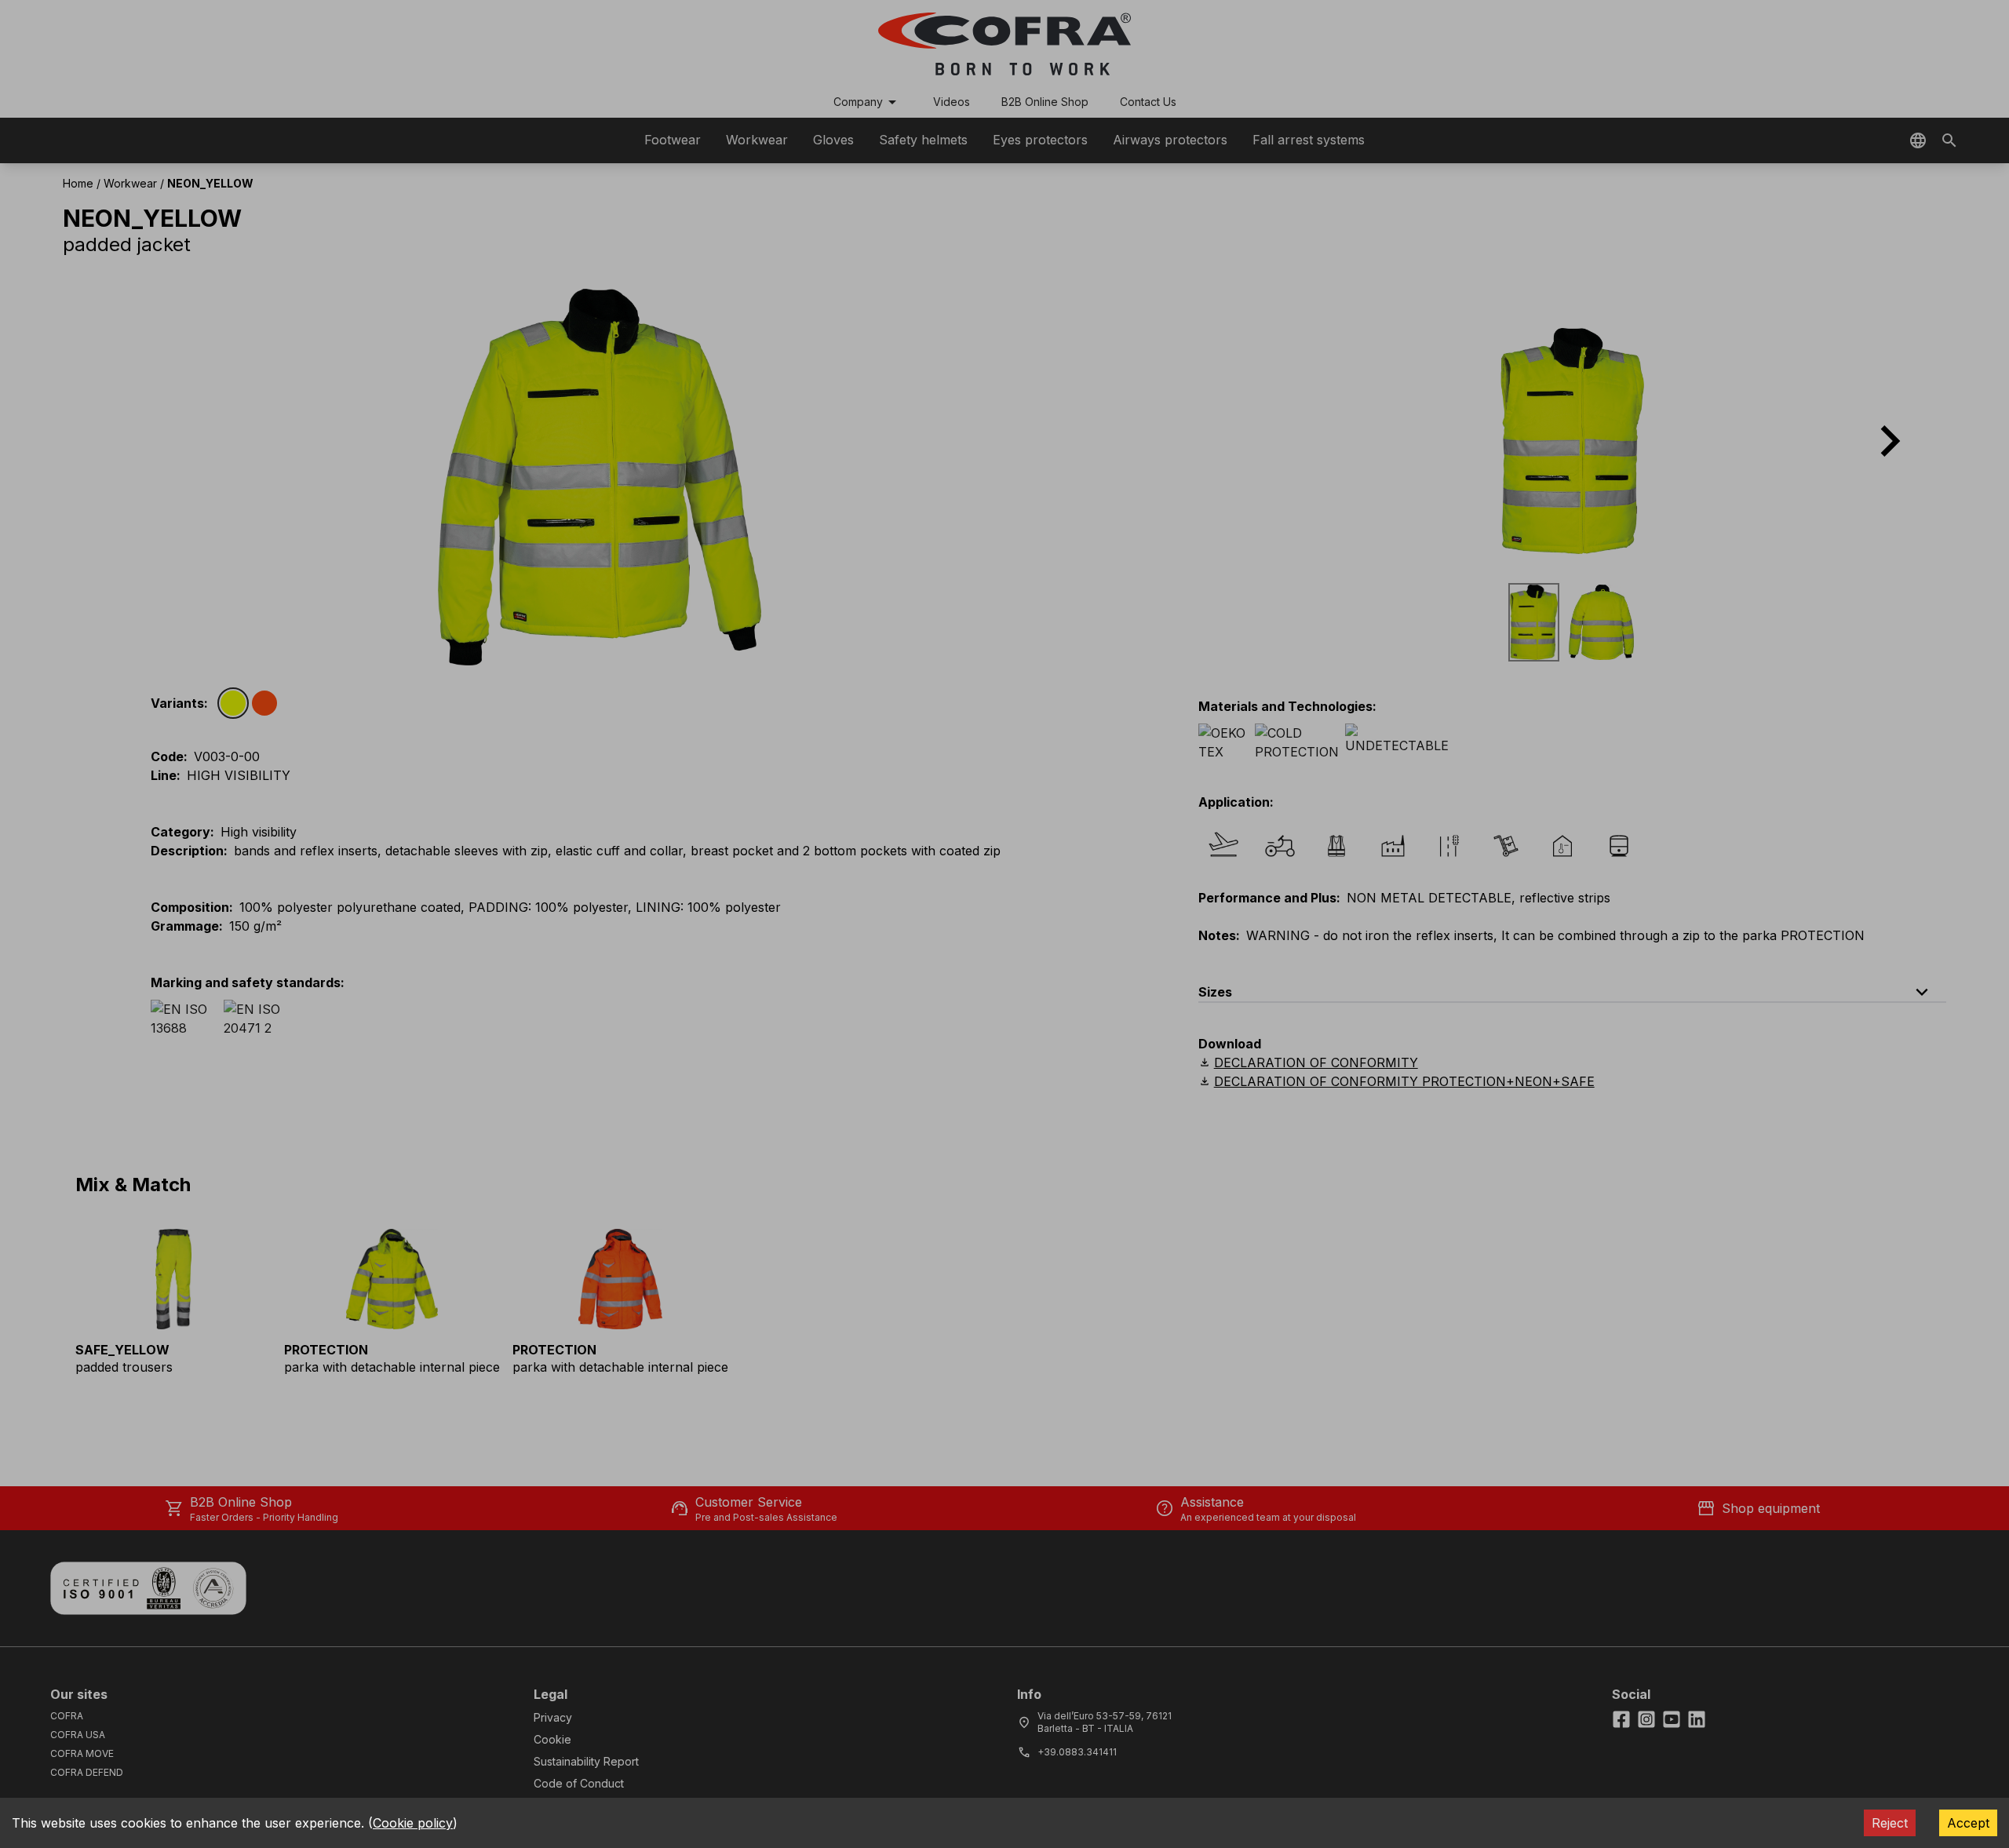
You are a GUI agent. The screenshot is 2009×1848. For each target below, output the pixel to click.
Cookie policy (413, 1823)
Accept (1968, 1823)
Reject (1890, 1823)
